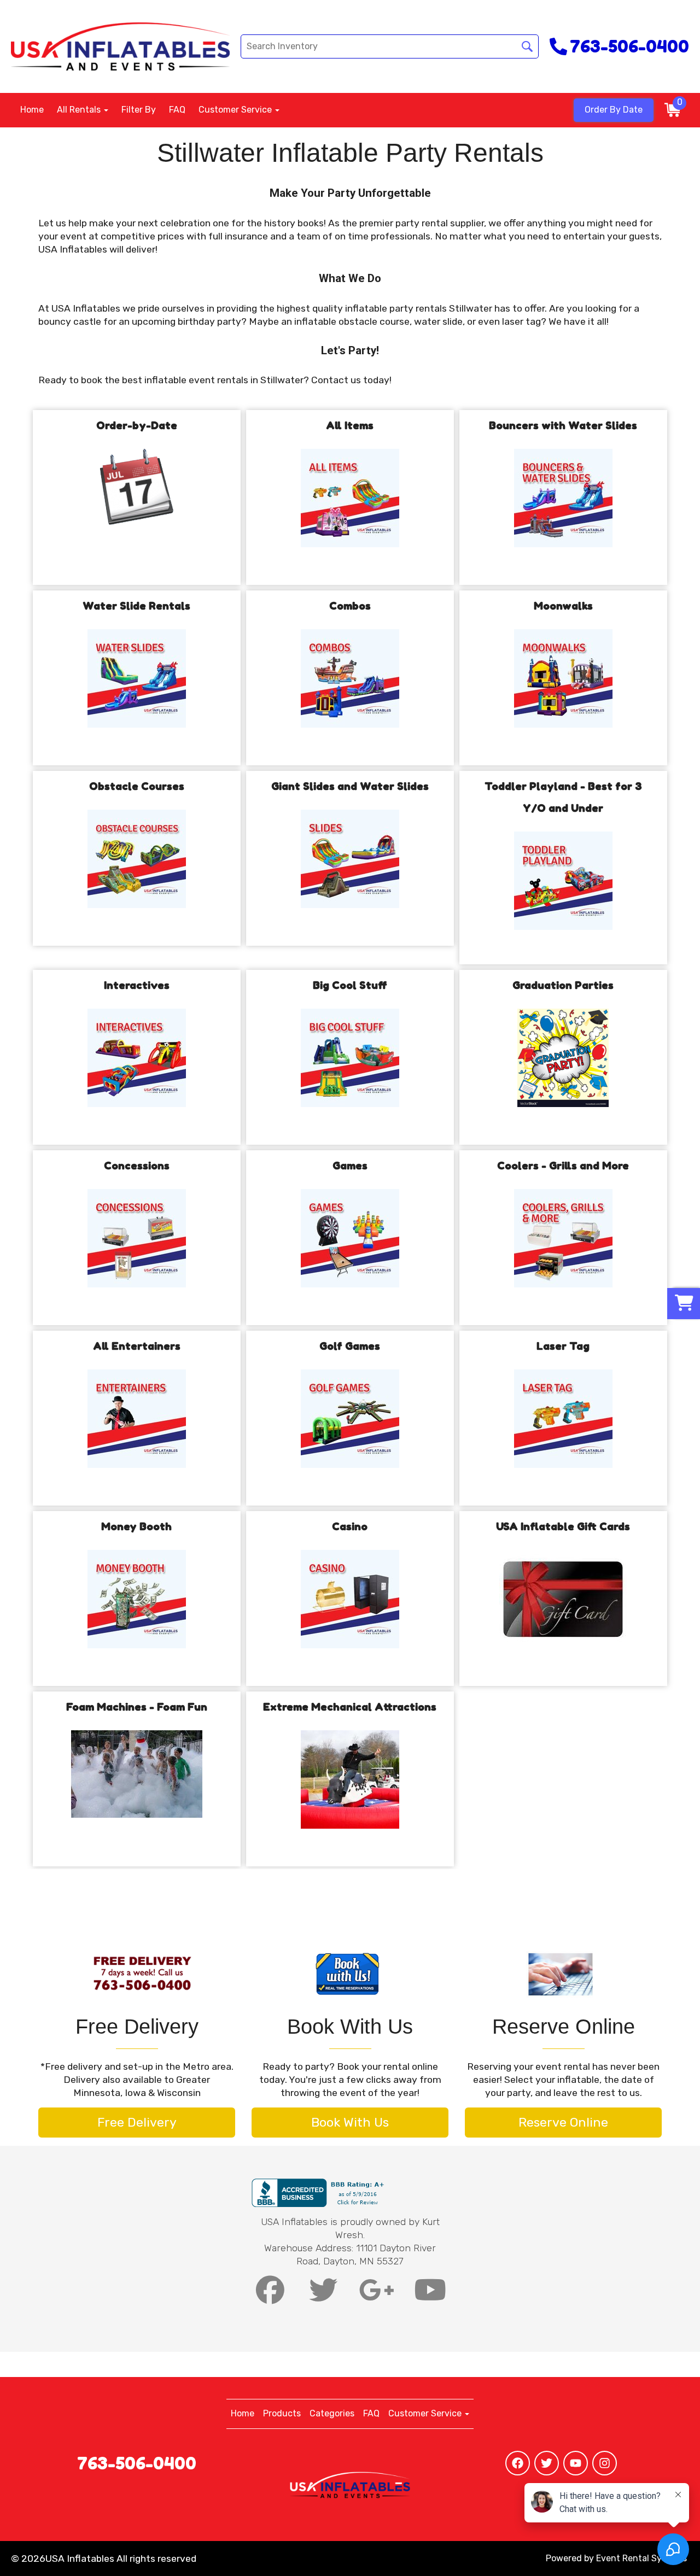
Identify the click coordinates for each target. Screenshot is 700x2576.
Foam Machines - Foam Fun (137, 1707)
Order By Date (614, 110)
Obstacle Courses (137, 786)
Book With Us (350, 2122)
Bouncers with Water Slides (563, 425)
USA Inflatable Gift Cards (563, 1526)
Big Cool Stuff (350, 985)
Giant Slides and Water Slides (350, 786)
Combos (350, 606)
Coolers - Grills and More (563, 1166)
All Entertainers (137, 1346)
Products (282, 2413)
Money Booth (136, 1526)
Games (350, 1166)
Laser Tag (563, 1346)
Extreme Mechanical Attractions (350, 1707)
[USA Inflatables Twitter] (547, 2463)
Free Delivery (137, 2122)
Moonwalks (563, 606)
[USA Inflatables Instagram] (605, 2463)
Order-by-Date (137, 425)
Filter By (139, 110)
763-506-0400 (137, 2463)
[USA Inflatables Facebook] (518, 2463)
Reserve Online (563, 2122)
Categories (332, 2413)
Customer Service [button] (236, 110)
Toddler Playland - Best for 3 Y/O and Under (563, 797)
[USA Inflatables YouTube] (576, 2463)
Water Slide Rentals (136, 606)
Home (32, 110)
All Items (350, 425)
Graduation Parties (563, 985)
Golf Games (350, 1346)
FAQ (177, 110)
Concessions (137, 1166)
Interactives (137, 985)
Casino (350, 1526)
